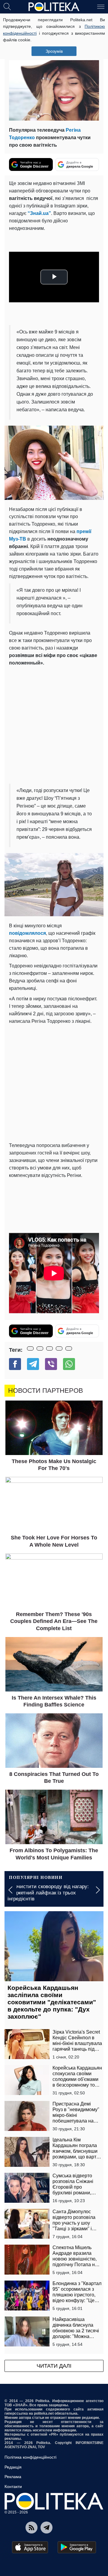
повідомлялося (27, 933)
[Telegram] (33, 1364)
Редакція (13, 2467)
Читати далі (54, 2366)
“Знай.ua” (39, 213)
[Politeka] (54, 7)
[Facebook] (15, 1364)
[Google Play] (77, 2547)
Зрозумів (54, 51)
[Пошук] (7, 6)
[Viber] (51, 1364)
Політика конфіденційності (30, 2457)
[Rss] (31, 2528)
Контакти (13, 2487)
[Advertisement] (54, 724)
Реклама (13, 2477)
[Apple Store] (30, 2547)
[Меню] (101, 6)
